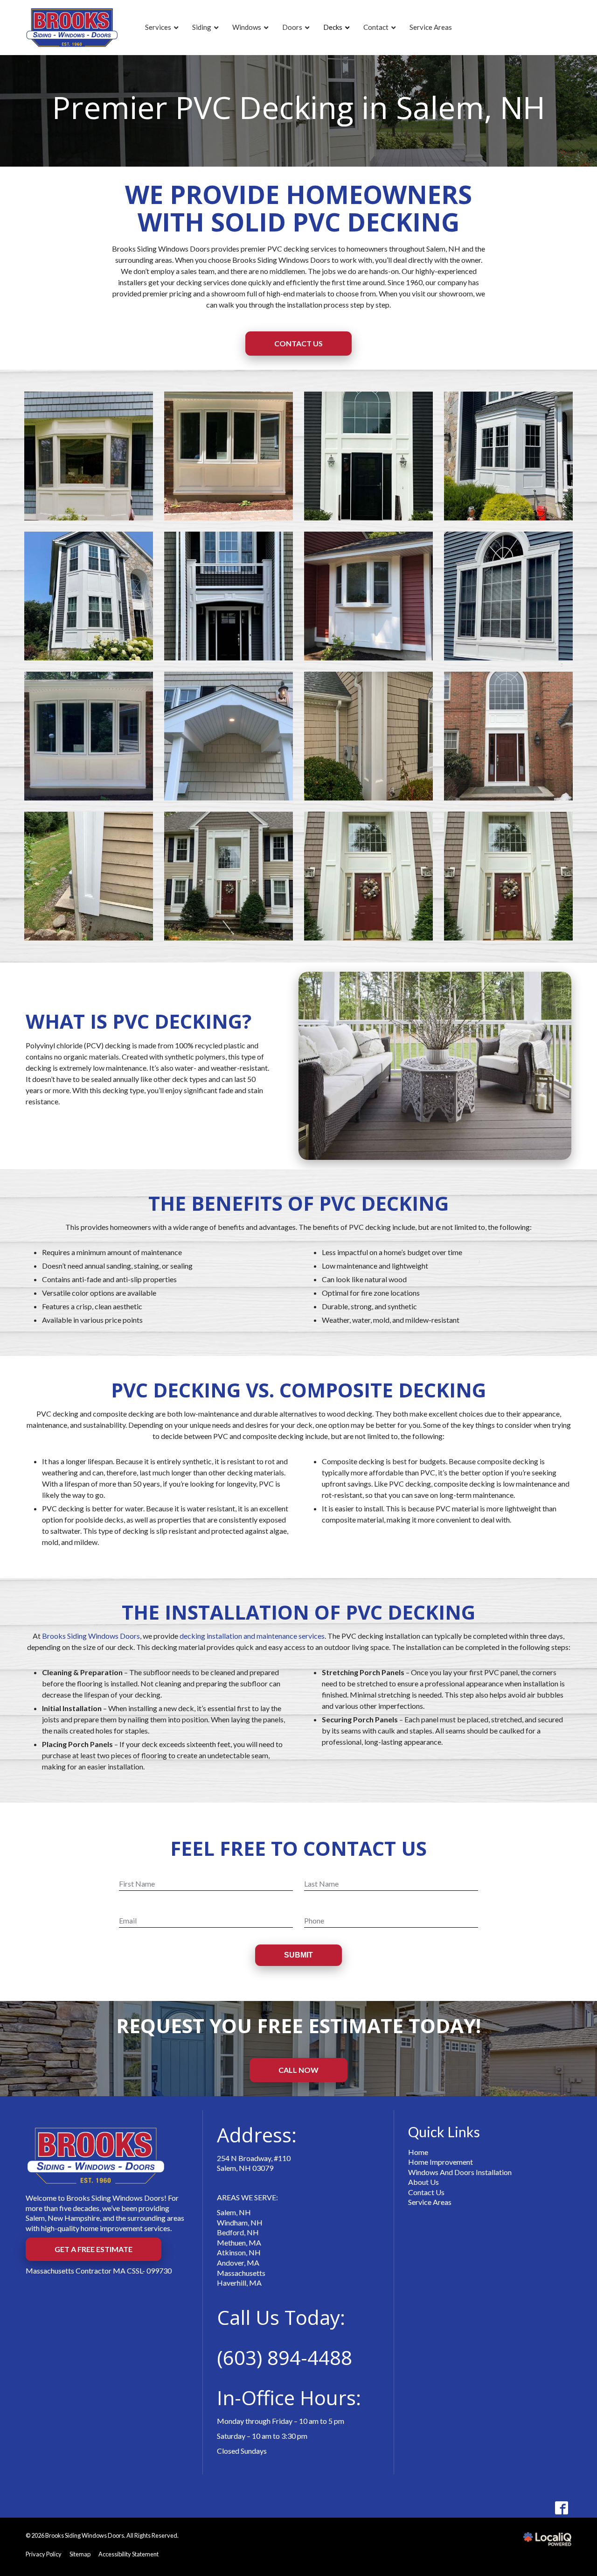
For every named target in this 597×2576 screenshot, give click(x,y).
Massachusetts (241, 2273)
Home (418, 2152)
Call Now (298, 2070)
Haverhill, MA (239, 2283)
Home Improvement (441, 2162)
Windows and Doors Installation (460, 2172)
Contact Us (298, 343)
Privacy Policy (44, 2554)
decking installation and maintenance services (252, 1636)
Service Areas (430, 2202)
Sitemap (80, 2554)
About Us (423, 2182)
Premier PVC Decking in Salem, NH (299, 107)
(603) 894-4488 (285, 2357)
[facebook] (561, 2508)
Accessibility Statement (128, 2554)
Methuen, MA (239, 2243)
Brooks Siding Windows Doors (91, 1636)
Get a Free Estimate (94, 2249)
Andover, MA (238, 2263)
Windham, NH (240, 2222)
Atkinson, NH (239, 2252)
